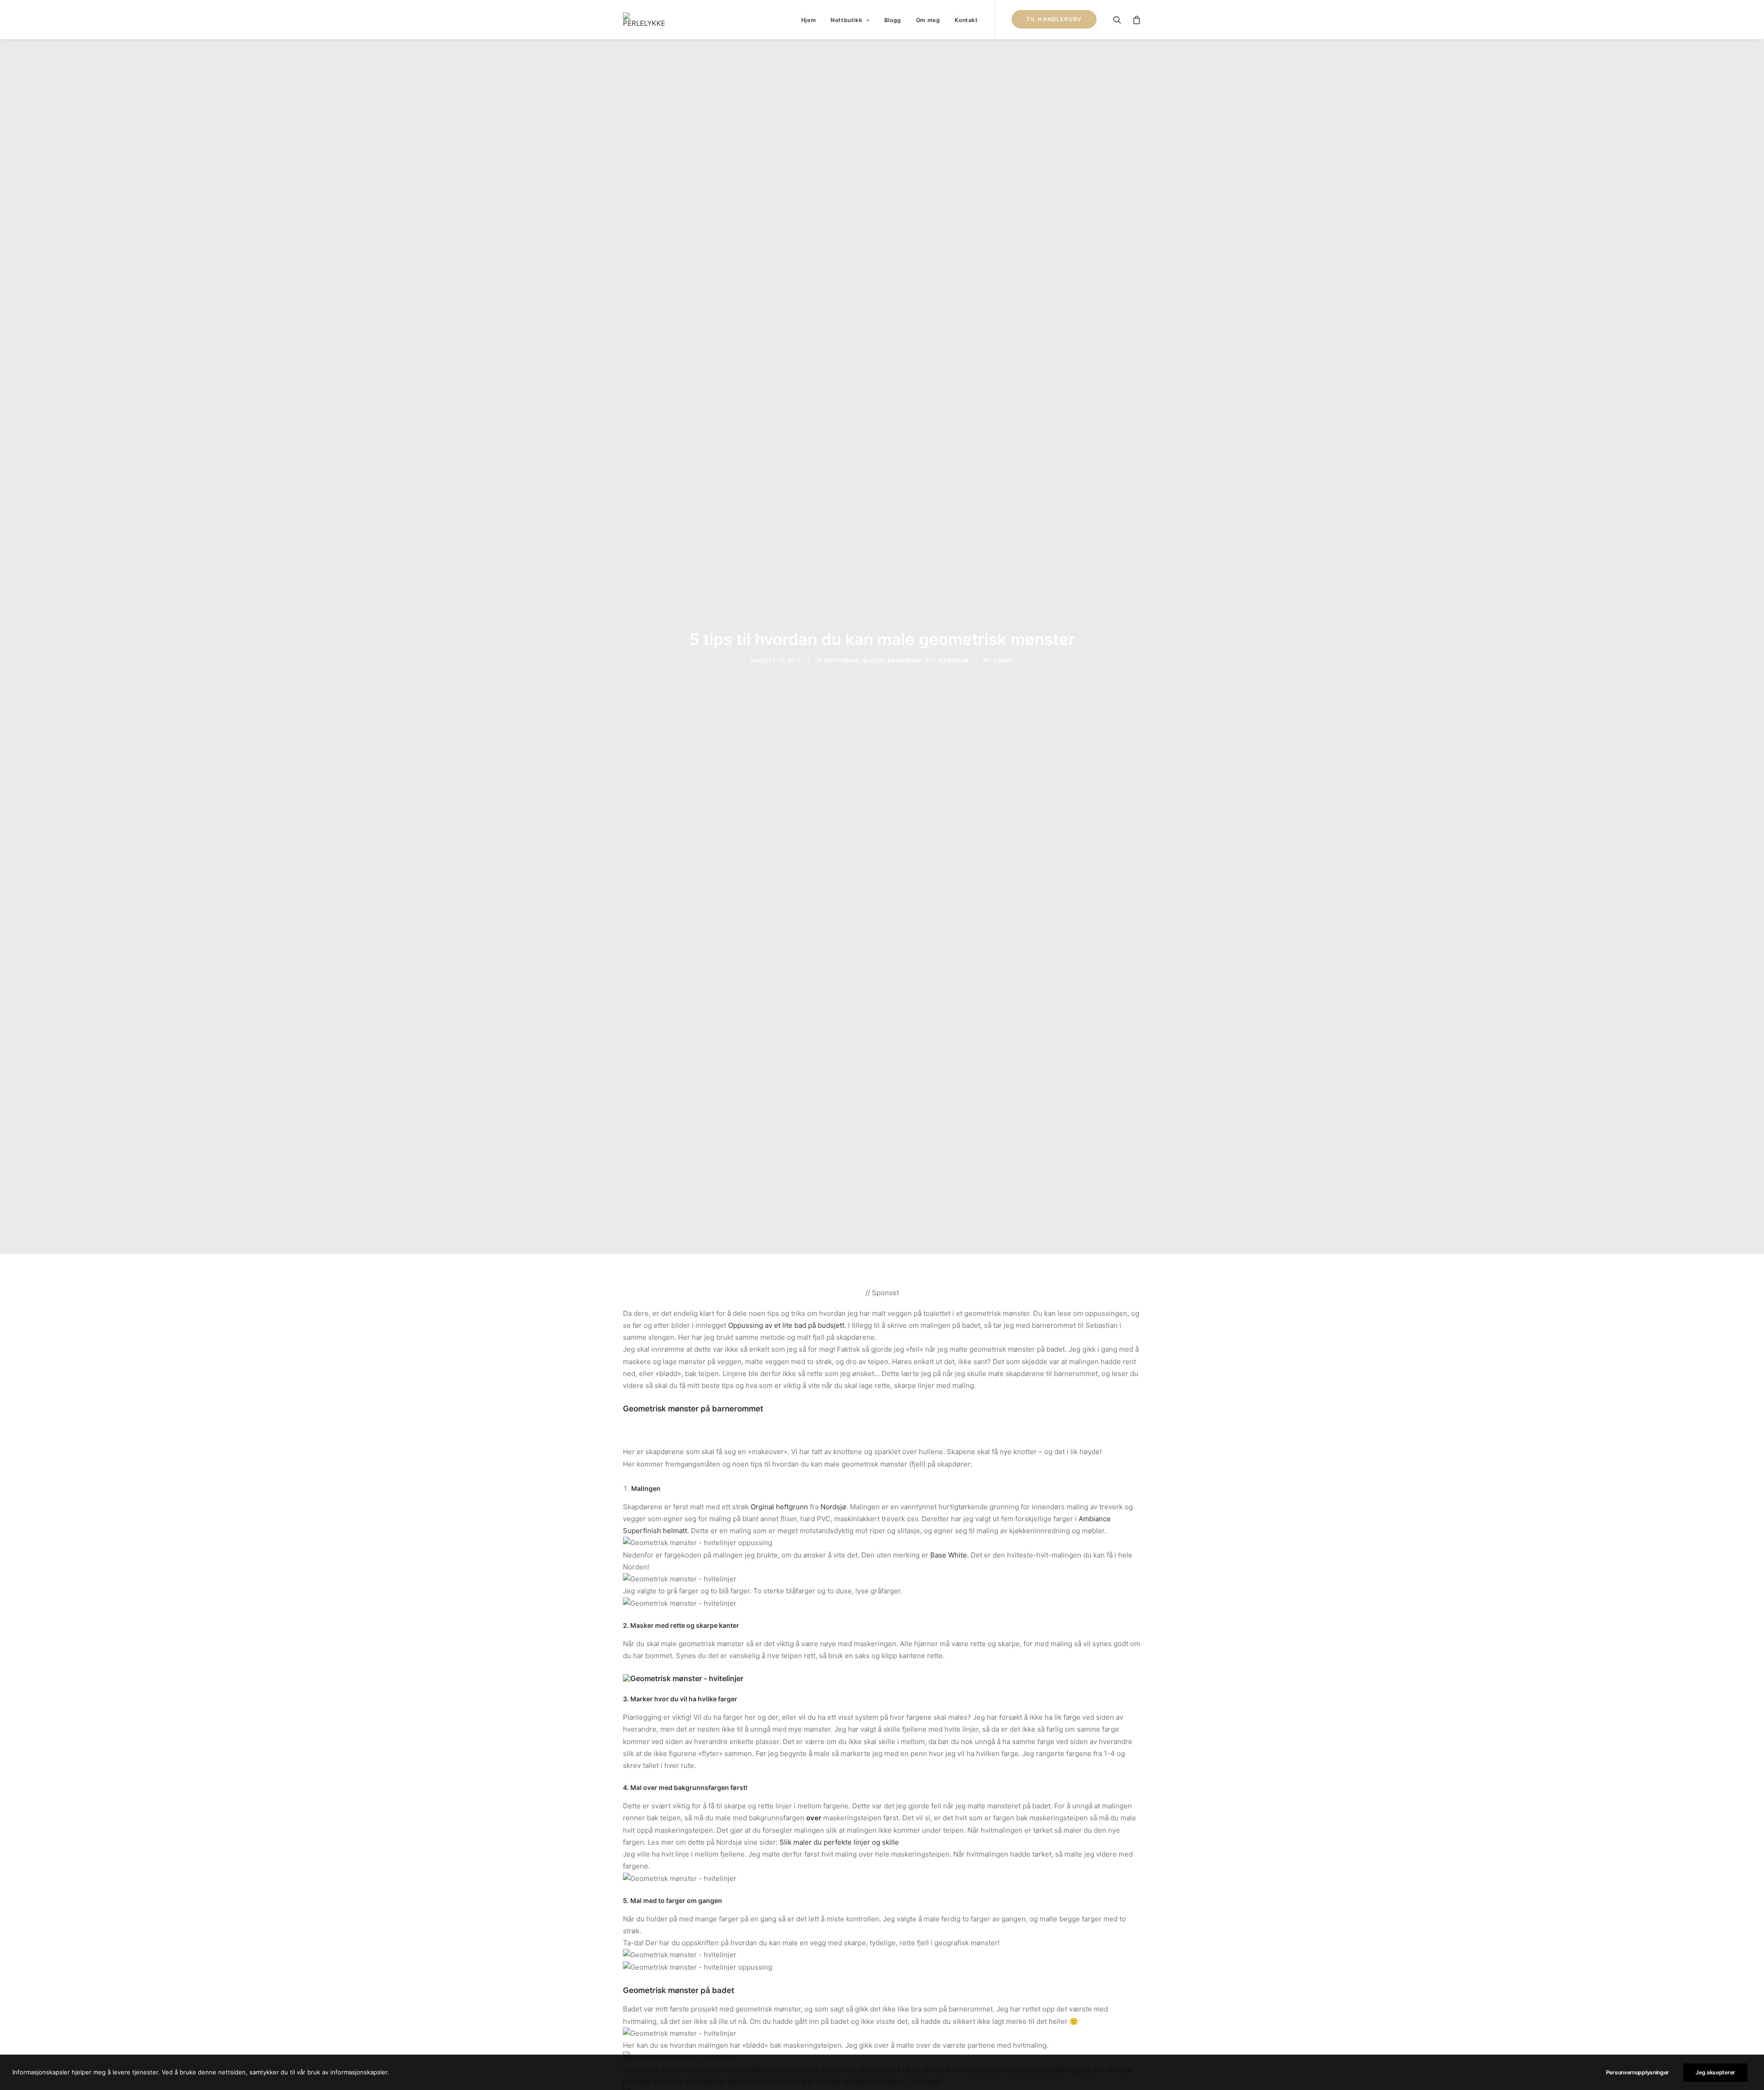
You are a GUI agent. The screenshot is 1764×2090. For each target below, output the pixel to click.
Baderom (953, 660)
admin (1003, 660)
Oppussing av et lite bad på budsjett (786, 1325)
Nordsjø (833, 1507)
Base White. (950, 1555)
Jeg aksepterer (1715, 2072)
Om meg (928, 20)
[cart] (1134, 20)
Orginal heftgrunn (779, 1507)
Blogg (893, 20)
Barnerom (905, 660)
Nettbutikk (846, 20)
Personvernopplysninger (1637, 2072)
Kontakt (966, 20)
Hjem (808, 20)
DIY (930, 660)
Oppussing (842, 660)
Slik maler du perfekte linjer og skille (839, 1842)
